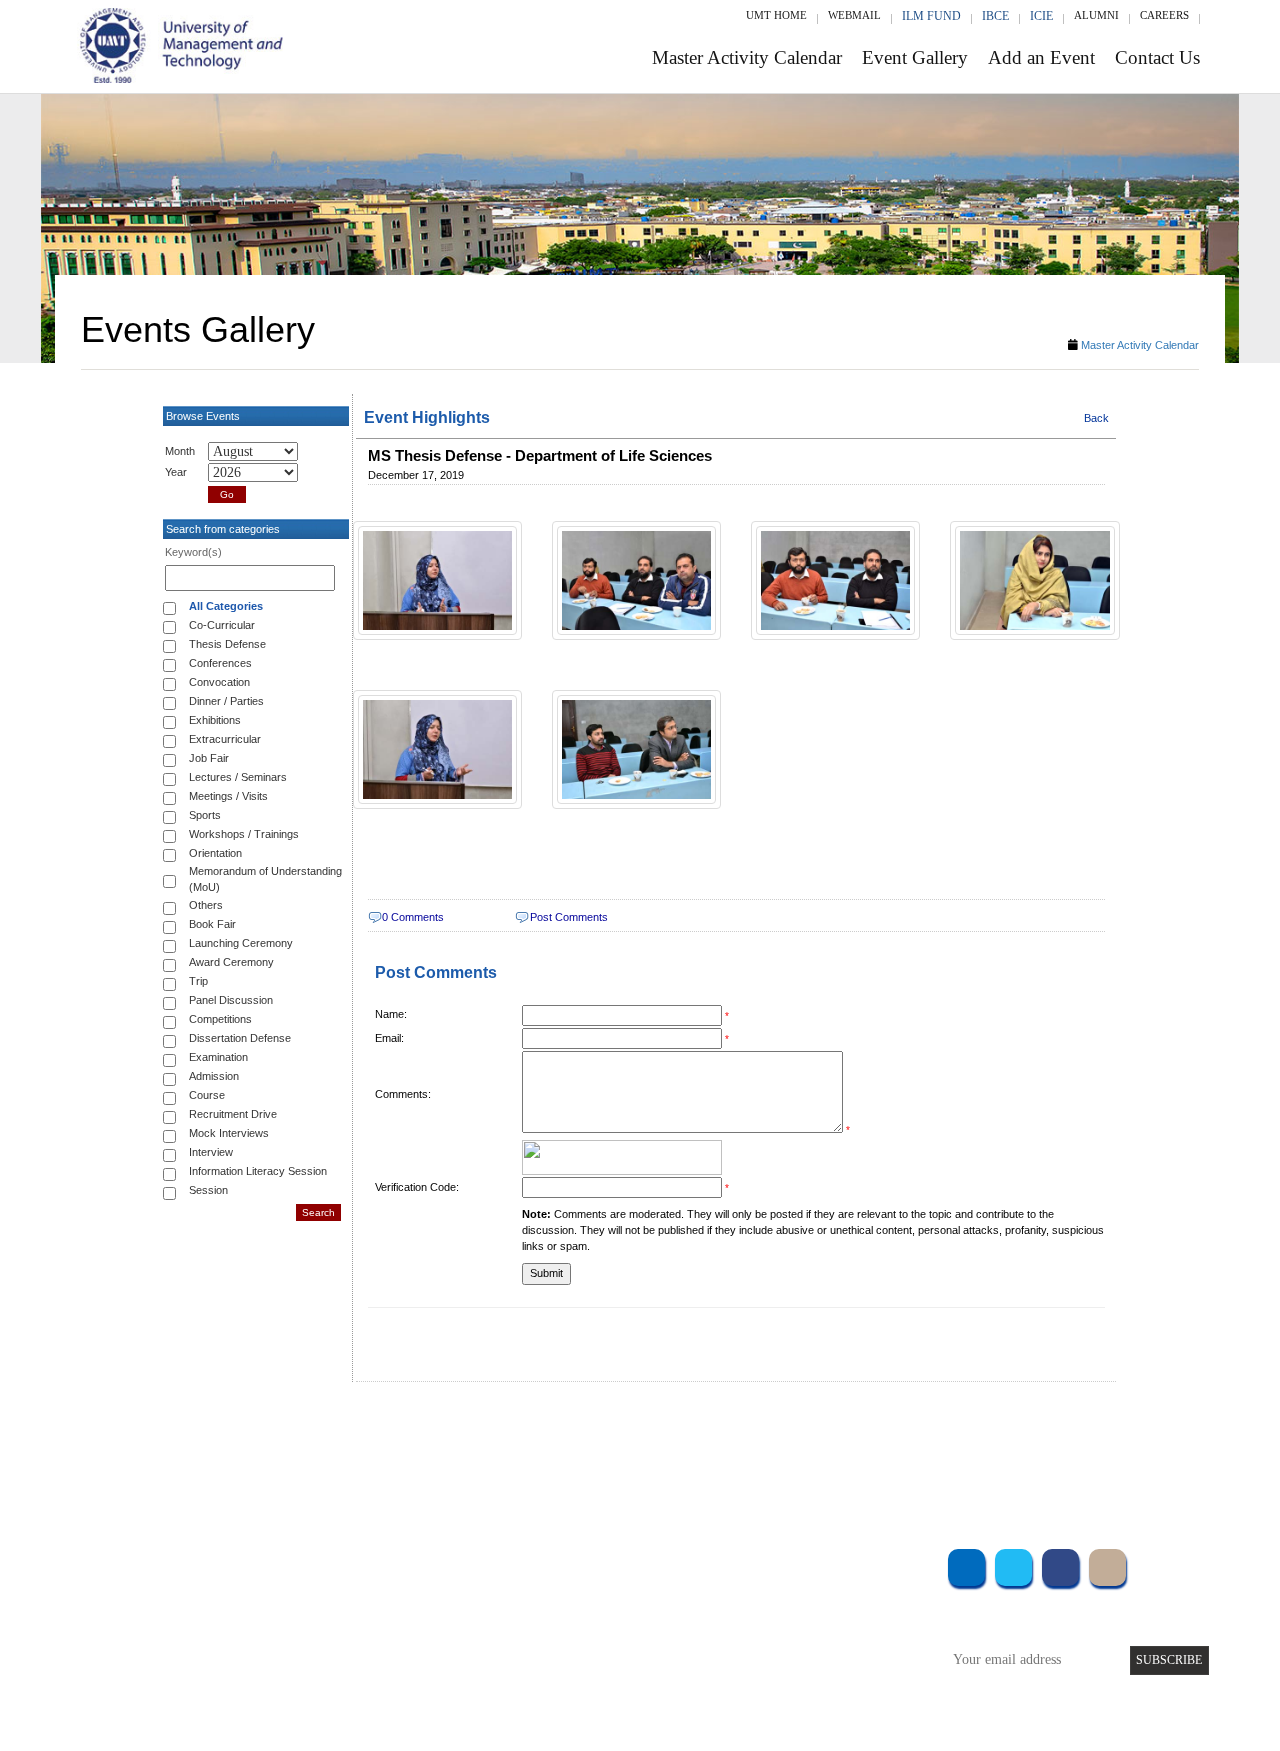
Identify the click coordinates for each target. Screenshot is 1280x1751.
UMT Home (776, 15)
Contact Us (1157, 57)
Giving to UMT (517, 1616)
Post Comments (569, 917)
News (489, 1670)
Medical (790, 1643)
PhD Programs (318, 1643)
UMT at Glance (516, 1562)
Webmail (854, 15)
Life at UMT (508, 1643)
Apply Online (317, 1670)
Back (1096, 418)
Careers (1164, 15)
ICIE (1041, 16)
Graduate (304, 1589)
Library (788, 1562)
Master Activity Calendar (747, 57)
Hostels (788, 1616)
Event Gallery (915, 57)
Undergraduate (320, 1562)
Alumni (1096, 15)
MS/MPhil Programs (335, 1616)
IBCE (995, 16)
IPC (778, 1589)
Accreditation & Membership (554, 1589)
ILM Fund (931, 16)
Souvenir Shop (808, 1670)
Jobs (487, 1697)
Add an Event (1041, 57)
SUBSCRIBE (1169, 1660)
